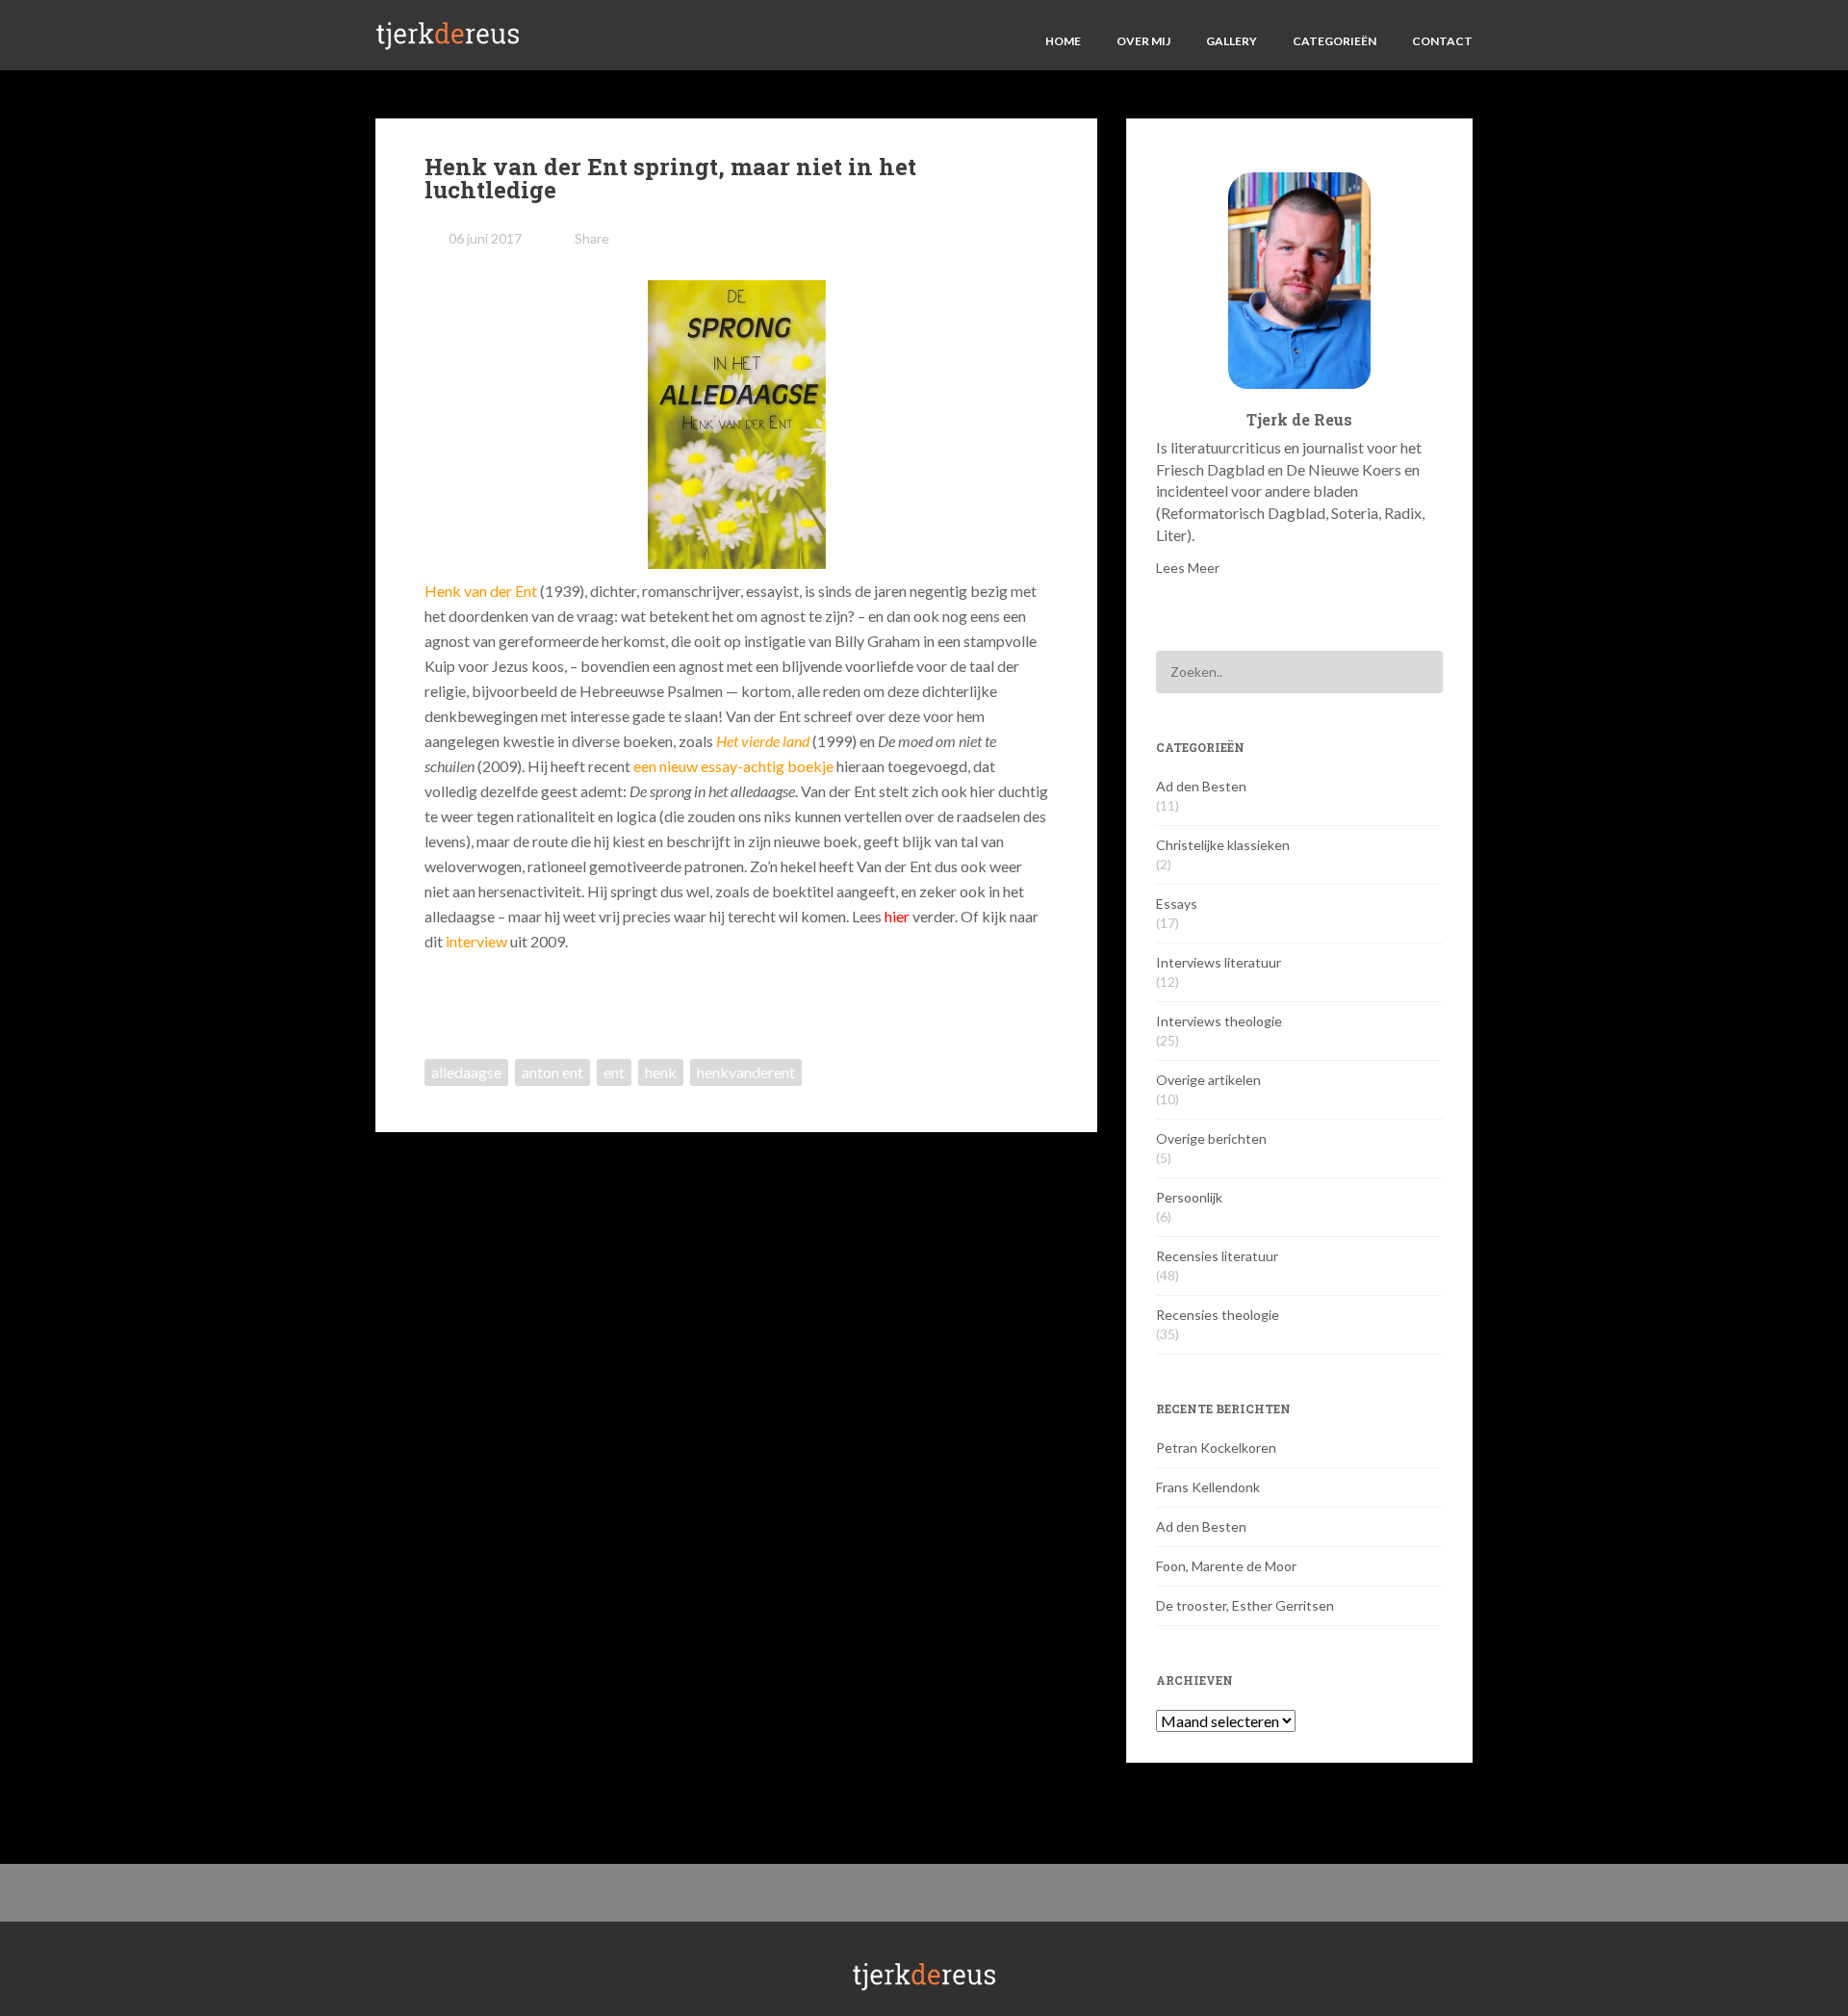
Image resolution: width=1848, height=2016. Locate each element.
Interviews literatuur (1219, 962)
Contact (1442, 41)
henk (661, 1072)
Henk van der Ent (481, 591)
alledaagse (466, 1072)
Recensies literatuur (1217, 1256)
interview (476, 941)
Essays (1177, 904)
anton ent (552, 1072)
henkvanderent (746, 1072)
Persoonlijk (1189, 1197)
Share (592, 238)
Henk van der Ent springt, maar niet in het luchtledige (670, 178)
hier (897, 916)
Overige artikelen (1208, 1080)
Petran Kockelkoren (1216, 1447)
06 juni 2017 (485, 238)
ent (614, 1072)
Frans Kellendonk (1208, 1487)
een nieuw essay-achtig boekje (733, 766)
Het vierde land (763, 741)
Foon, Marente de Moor (1226, 1566)
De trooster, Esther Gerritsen (1245, 1605)
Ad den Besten (1201, 786)
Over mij (1143, 41)
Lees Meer (1188, 568)
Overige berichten (1211, 1138)
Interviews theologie (1219, 1021)
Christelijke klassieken (1223, 845)
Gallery (1232, 41)
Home (1063, 41)
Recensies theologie (1218, 1315)
